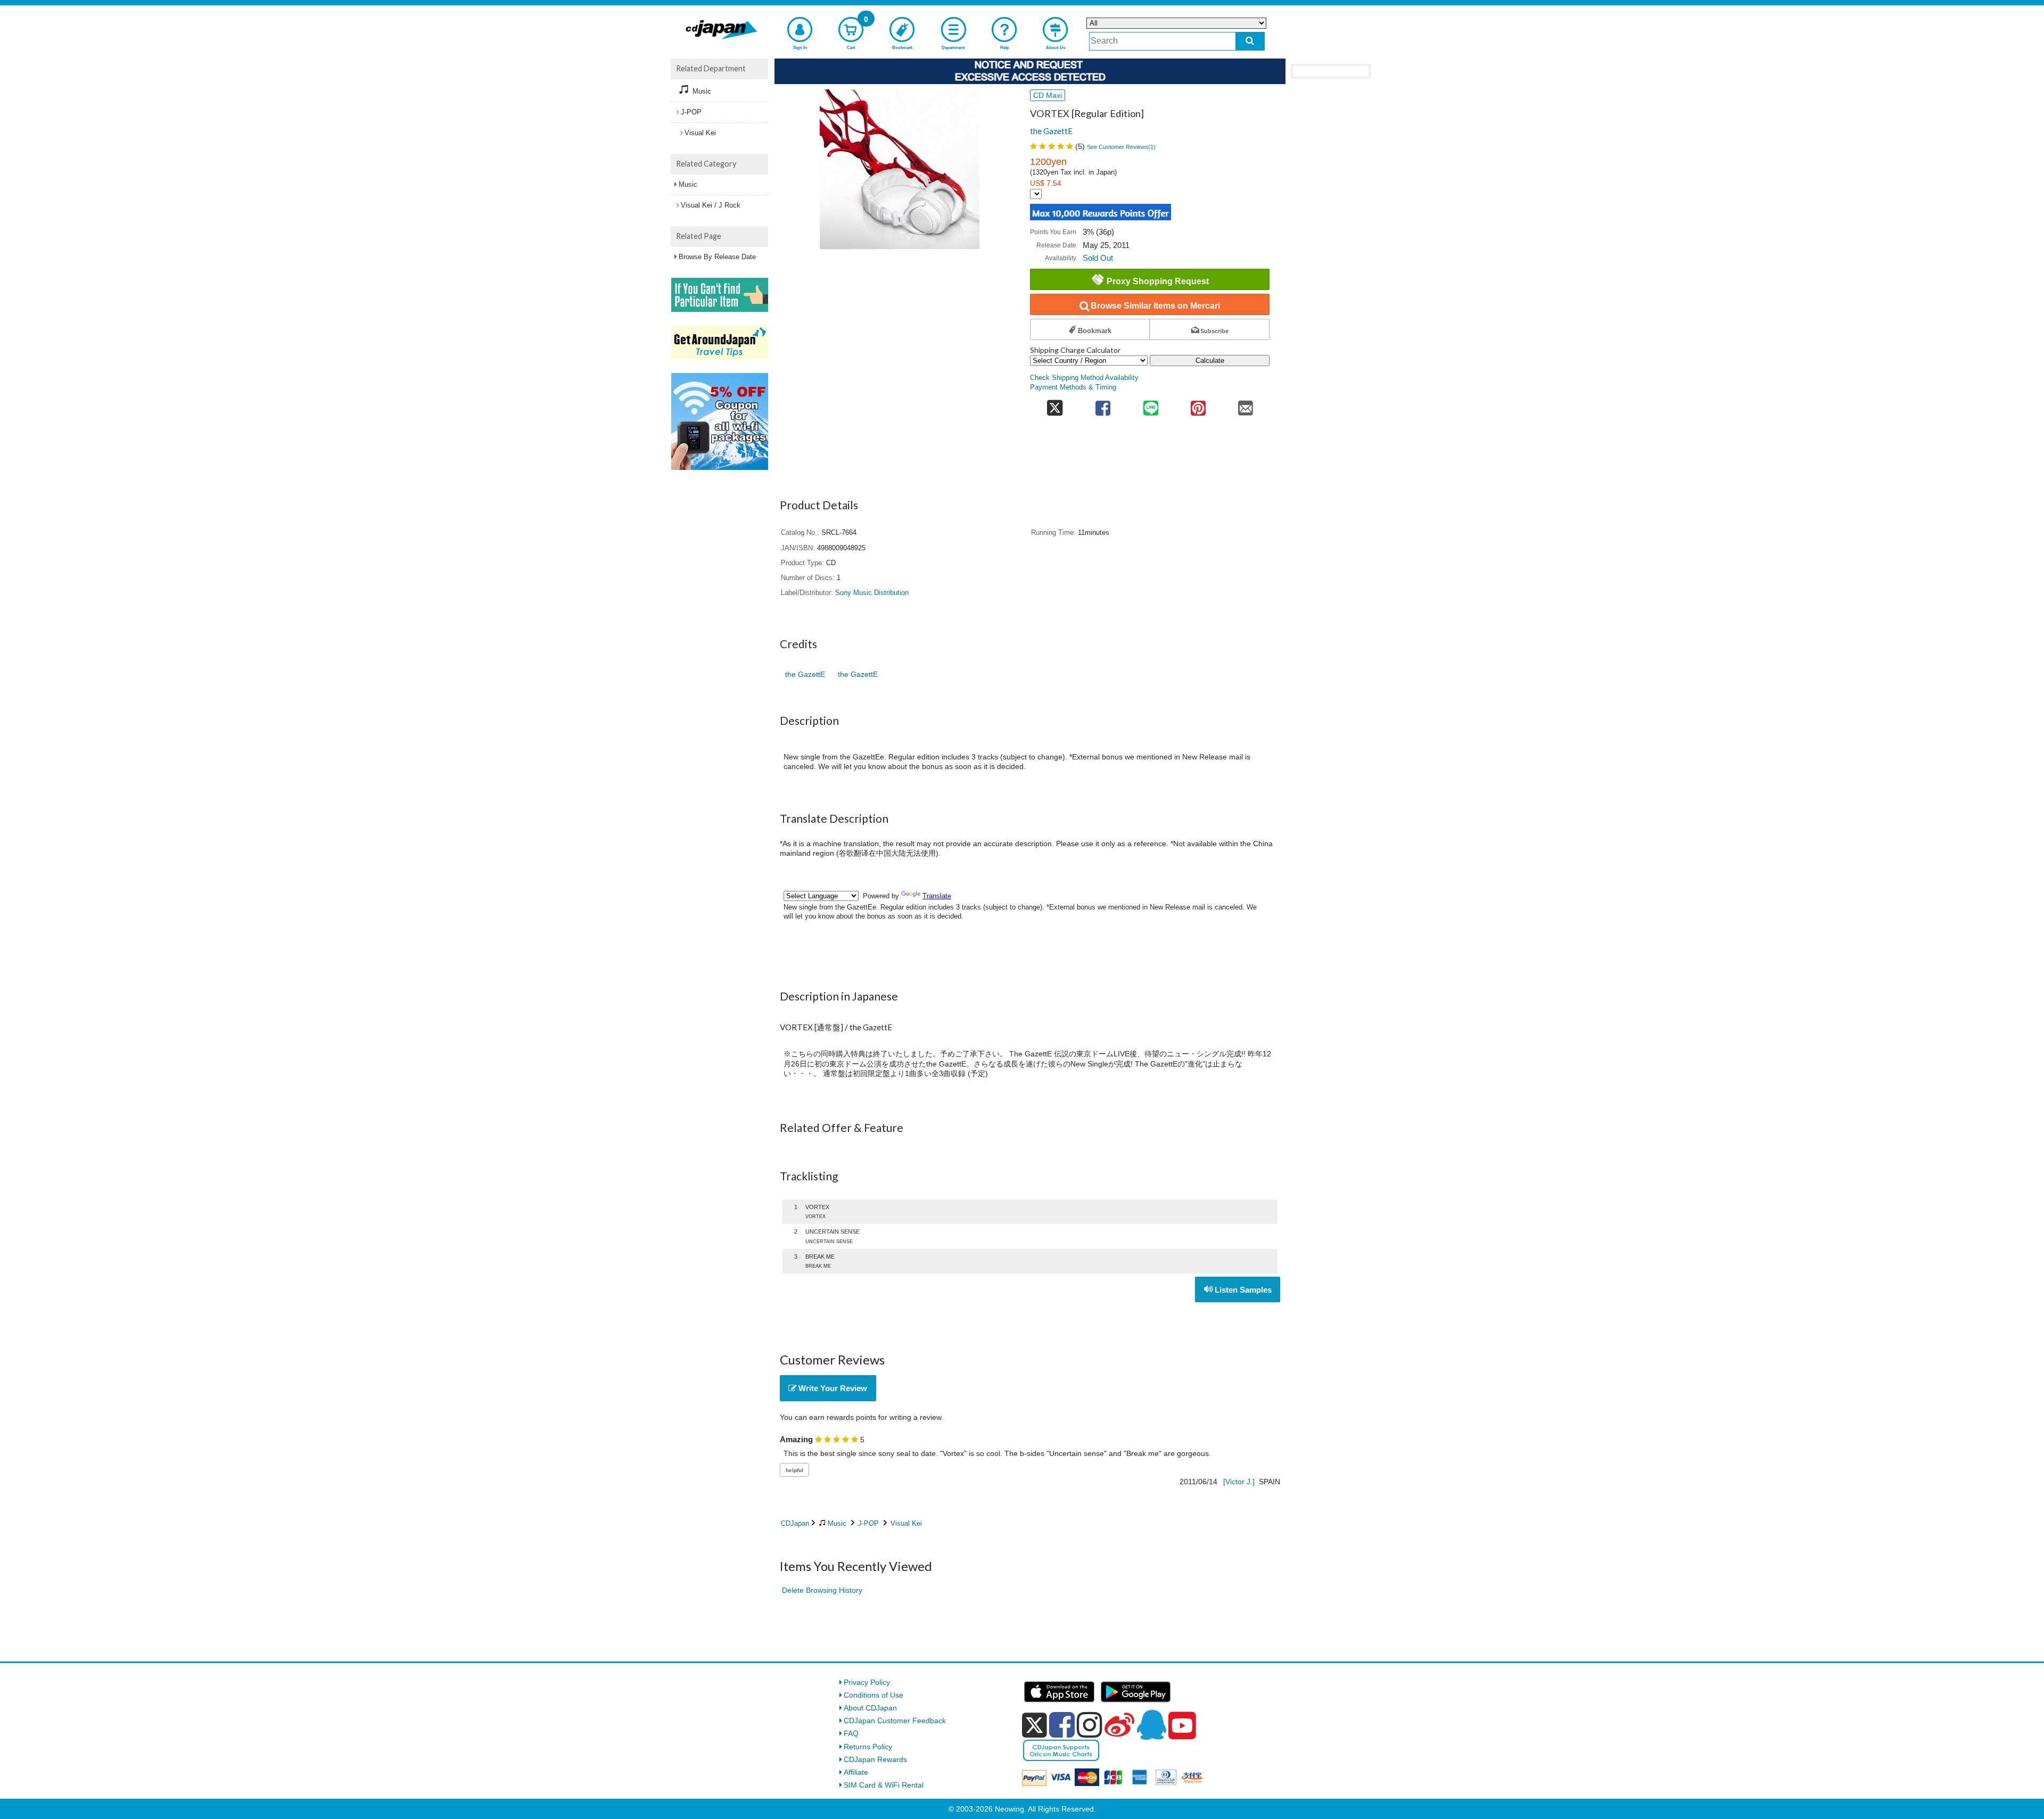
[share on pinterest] (1198, 405)
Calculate (1210, 361)
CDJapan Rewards (875, 1759)
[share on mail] (1246, 405)
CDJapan (795, 1523)
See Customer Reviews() (1121, 147)
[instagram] (1090, 1725)
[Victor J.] (1239, 1482)
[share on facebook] (1103, 405)
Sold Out (1098, 258)
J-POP (868, 1523)
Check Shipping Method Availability (1084, 378)
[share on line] (1151, 405)
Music (837, 1523)
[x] (1035, 1725)
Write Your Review (832, 1388)
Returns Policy (868, 1747)
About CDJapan (870, 1708)
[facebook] (1062, 1725)
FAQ (851, 1733)
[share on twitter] (1055, 405)
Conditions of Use (873, 1695)
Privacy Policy (867, 1682)
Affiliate (856, 1772)
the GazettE (1051, 131)
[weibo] (1119, 1725)
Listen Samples (1242, 1290)
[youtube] (1182, 1726)
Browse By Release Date (717, 257)
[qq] (1151, 1725)
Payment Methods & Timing (1073, 387)
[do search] (1250, 41)
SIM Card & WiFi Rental (884, 1785)
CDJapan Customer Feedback (895, 1721)
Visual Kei (906, 1523)
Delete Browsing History (822, 1590)
